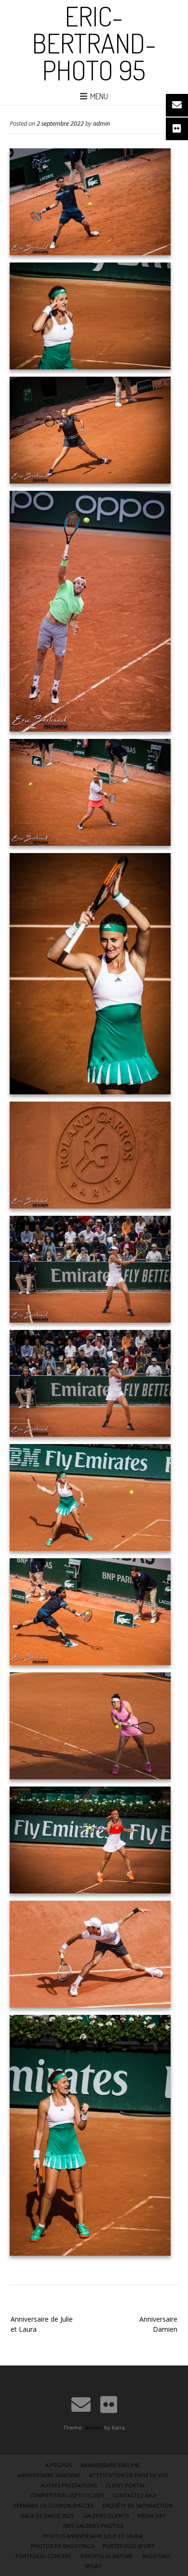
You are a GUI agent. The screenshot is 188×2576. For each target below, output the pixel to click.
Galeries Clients (106, 2516)
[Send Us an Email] (81, 2405)
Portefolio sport (129, 2546)
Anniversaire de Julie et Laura (42, 2324)
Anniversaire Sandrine (49, 2475)
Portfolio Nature (107, 2556)
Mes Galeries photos (93, 2526)
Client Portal (126, 2485)
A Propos (59, 2465)
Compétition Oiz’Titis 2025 (67, 2495)
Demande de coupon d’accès (53, 2505)
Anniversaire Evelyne (110, 2465)
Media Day (152, 2516)
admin (101, 124)
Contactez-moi (134, 2495)
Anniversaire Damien (158, 2324)
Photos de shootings (62, 2546)
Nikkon (94, 2427)
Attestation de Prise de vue (129, 2475)
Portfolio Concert (44, 2556)
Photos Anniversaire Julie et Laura (93, 2536)
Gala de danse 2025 (47, 2516)
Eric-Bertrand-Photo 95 (94, 43)
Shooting (156, 2556)
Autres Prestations (69, 2485)
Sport (93, 2566)
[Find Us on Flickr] (109, 2405)
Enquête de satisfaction (137, 2505)
